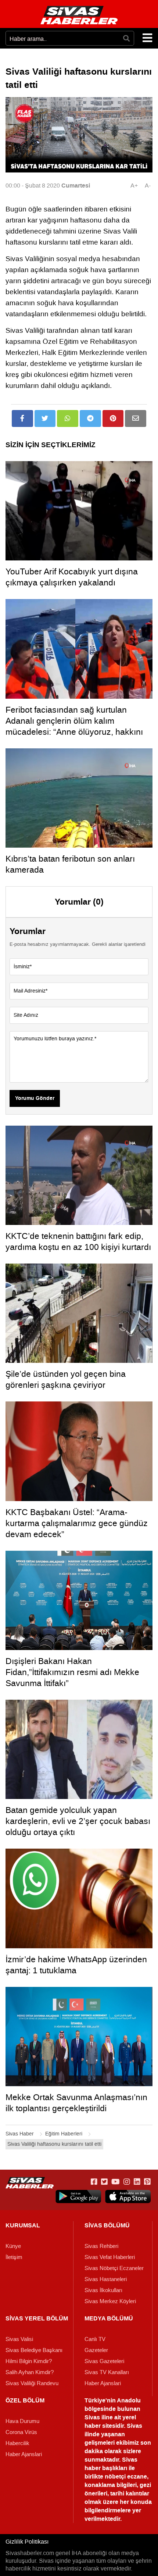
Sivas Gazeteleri (104, 2361)
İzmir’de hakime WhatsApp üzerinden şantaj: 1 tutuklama (76, 1965)
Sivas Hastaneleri (106, 2279)
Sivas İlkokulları (103, 2290)
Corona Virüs (21, 2432)
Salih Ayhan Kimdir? (30, 2372)
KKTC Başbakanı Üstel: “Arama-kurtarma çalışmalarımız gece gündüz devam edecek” (77, 1523)
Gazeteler (96, 2350)
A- (148, 186)
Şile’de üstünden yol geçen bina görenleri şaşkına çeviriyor (66, 1379)
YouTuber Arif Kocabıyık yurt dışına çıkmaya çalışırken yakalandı (72, 577)
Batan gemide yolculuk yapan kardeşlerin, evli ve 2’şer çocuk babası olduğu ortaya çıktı (78, 1821)
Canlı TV (95, 2339)
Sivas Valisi (19, 2339)
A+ (134, 186)
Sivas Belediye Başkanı (34, 2350)
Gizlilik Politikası (27, 2542)
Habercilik (17, 2443)
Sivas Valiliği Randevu (32, 2383)
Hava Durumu (22, 2421)
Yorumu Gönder (35, 1098)
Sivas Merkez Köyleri (110, 2301)
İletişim (14, 2257)
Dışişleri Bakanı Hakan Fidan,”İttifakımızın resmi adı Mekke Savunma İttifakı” (72, 1672)
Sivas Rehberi (101, 2246)
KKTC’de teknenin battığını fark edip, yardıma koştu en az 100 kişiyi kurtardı (78, 1241)
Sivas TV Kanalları (107, 2372)
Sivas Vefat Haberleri (110, 2257)
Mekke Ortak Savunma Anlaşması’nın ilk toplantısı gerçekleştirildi (76, 2103)
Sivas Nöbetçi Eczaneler (114, 2268)
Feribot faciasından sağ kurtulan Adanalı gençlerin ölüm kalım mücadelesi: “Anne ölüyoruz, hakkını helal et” (74, 726)
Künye (13, 2246)
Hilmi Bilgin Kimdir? (29, 2361)
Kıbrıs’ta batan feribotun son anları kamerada (70, 864)
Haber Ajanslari (103, 2383)
